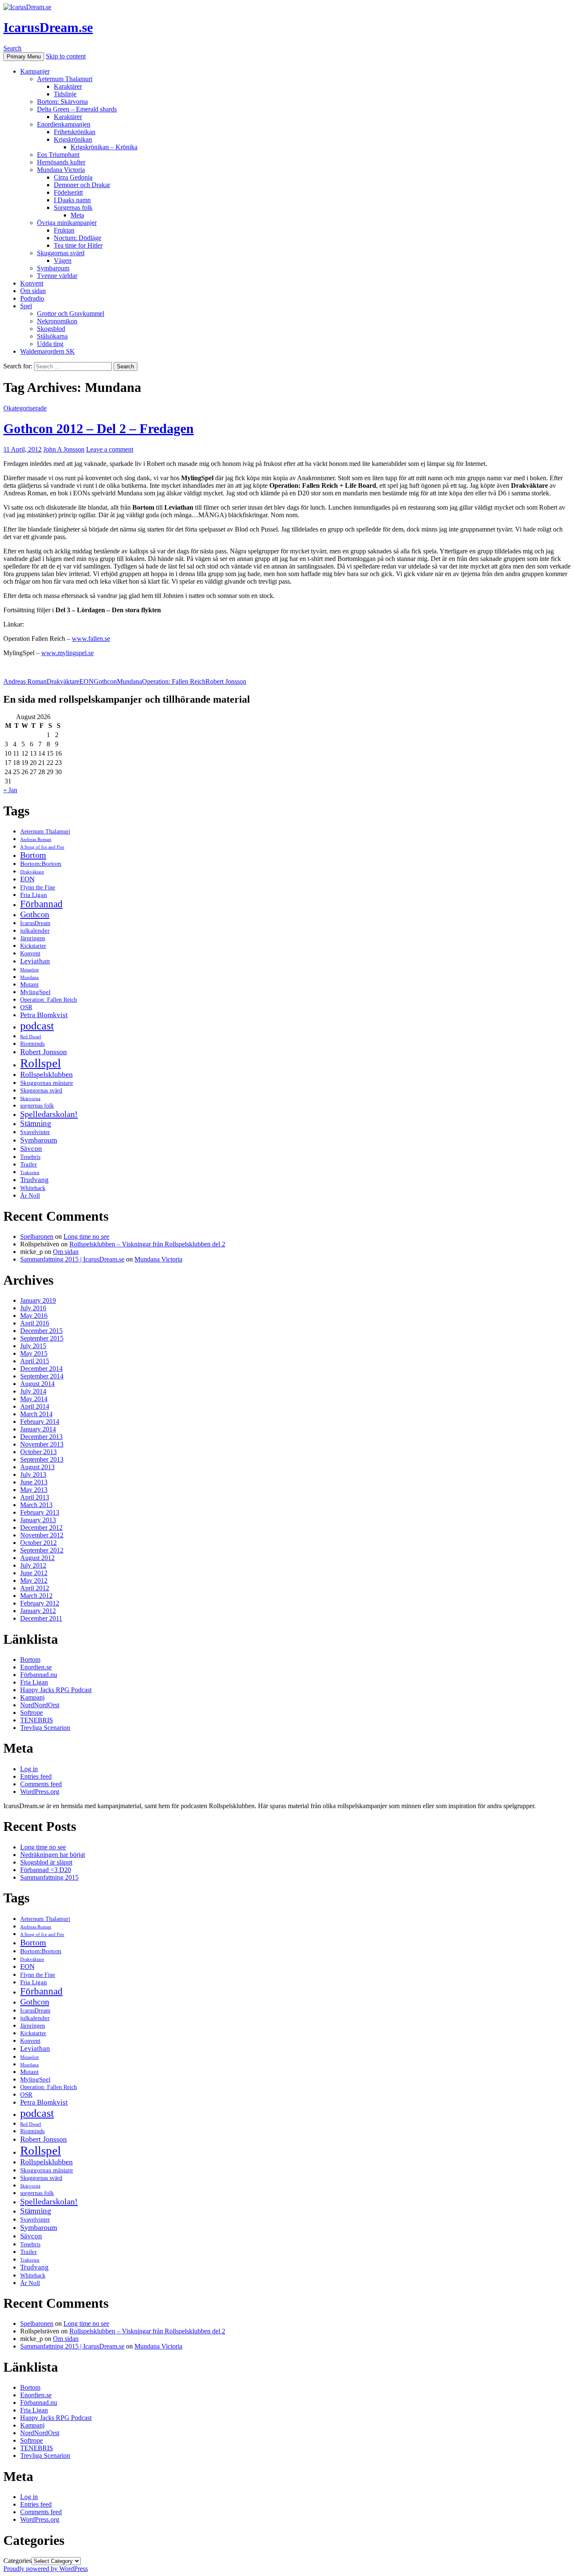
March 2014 (36, 1414)
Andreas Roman (25, 681)
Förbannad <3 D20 (46, 1870)
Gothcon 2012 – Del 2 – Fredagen (99, 428)
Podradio (32, 298)
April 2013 (35, 1497)
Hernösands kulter (61, 162)
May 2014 (34, 1399)
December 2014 (41, 1369)
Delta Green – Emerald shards (77, 109)
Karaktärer (68, 86)
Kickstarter (33, 946)
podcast (37, 1026)
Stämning (36, 1123)
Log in (29, 1769)
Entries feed (36, 1776)
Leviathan (35, 961)
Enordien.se (36, 1667)
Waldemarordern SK (47, 351)
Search (12, 48)
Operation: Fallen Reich (174, 681)
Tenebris (30, 1157)
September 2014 (42, 1376)
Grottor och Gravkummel (71, 313)
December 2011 (41, 1618)
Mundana (129, 681)
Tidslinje (65, 94)
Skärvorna (30, 1099)
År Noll (30, 1195)
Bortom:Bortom (41, 864)
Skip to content (66, 56)
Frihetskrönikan (75, 132)
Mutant (29, 984)
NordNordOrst (40, 1705)
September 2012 (42, 1550)
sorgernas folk (37, 1106)
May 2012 (34, 1580)
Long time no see (86, 1236)
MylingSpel (35, 992)
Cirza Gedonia (73, 177)
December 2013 (41, 1437)
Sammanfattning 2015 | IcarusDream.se (72, 1259)
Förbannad (41, 904)
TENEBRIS (37, 1720)
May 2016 (34, 1316)
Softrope (32, 1712)
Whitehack (33, 1188)
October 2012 (38, 1543)
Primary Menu (24, 57)
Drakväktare (63, 681)
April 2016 (35, 1323)
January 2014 (38, 1429)
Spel (26, 306)
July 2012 (33, 1565)
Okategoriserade (25, 408)
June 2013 (34, 1482)
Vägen (63, 261)
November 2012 (42, 1535)
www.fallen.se (91, 639)
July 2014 (33, 1391)
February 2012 (40, 1603)
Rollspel (41, 1063)
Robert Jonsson (226, 681)
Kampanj (32, 1697)
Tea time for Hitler (78, 245)
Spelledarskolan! (49, 1114)
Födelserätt (68, 192)
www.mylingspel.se (67, 653)
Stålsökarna (52, 336)
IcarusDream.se (48, 27)
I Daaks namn (72, 200)
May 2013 (34, 1490)
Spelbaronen (37, 1236)
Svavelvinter (35, 1132)
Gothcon (105, 681)
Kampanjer (35, 71)
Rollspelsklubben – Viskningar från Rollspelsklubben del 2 (147, 1244)
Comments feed (41, 1784)
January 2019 (38, 1300)
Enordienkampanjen (64, 124)
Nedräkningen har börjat (53, 1855)
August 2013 (37, 1467)
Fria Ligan (34, 895)
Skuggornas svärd (61, 253)
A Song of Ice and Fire (42, 847)
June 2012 (34, 1573)
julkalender (35, 930)
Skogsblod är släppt (46, 1862)
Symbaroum (53, 268)
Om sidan (33, 291)
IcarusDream (35, 923)
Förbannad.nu (39, 1675)
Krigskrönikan (73, 139)
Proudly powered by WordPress (46, 2569)
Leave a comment (110, 449)
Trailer (29, 1164)
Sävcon (31, 1149)
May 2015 (34, 1353)
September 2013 (42, 1459)
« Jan (10, 790)
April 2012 (35, 1588)
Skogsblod (51, 329)
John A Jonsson (64, 449)
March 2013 (36, 1505)
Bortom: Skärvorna (62, 102)
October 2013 (38, 1452)
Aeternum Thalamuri (65, 79)
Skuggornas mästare (47, 1083)
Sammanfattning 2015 (49, 1877)
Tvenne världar (57, 276)
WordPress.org (40, 1792)
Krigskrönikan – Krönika (104, 147)
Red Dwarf (31, 1037)
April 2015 (35, 1361)
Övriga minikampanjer (67, 223)
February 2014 (40, 1422)
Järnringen (33, 938)
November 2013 (42, 1444)
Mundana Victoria (61, 170)
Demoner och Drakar (82, 185)
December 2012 (41, 1527)
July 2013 (33, 1474)
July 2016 (33, 1308)
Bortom (33, 855)
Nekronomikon (57, 321)
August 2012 (37, 1558)
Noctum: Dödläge (78, 238)
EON (87, 681)
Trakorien (30, 1173)
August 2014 (37, 1384)
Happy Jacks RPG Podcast (56, 1690)
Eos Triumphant (58, 155)
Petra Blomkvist (44, 1015)
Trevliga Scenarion (45, 1728)
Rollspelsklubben (46, 1074)
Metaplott (29, 970)
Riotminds (32, 1044)
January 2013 (38, 1520)
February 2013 (40, 1512)
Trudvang (34, 1180)
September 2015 (42, 1338)
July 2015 (33, 1346)
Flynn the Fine (38, 887)
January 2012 (38, 1611)
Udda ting (50, 344)
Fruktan (64, 230)
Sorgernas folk (73, 208)
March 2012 (36, 1596)
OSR (26, 1007)
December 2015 (41, 1331)
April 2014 (35, 1406)
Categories (17, 2561)
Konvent (32, 283)
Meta (77, 215)
